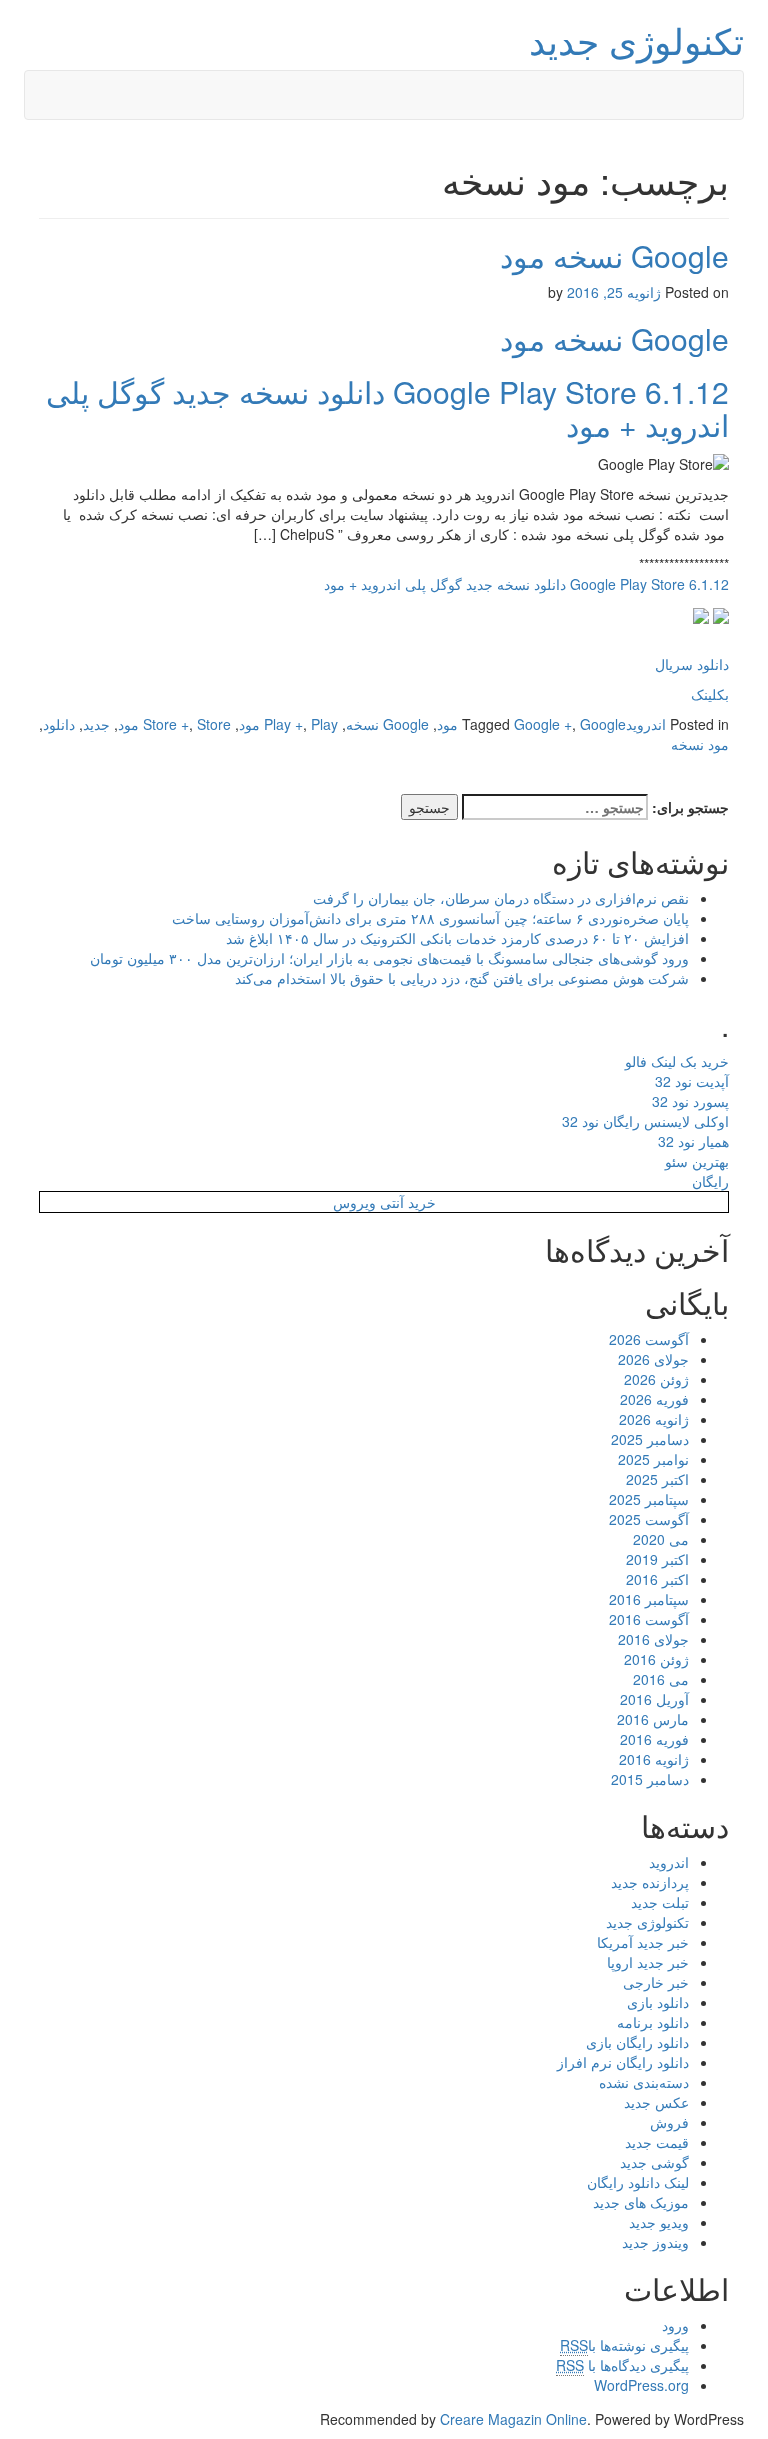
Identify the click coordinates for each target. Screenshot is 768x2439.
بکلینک (710, 694)
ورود (675, 2325)
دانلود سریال (692, 664)
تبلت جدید (660, 1902)
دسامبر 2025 (650, 1439)
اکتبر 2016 (657, 1579)
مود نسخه (700, 744)
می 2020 (661, 1539)
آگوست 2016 (649, 1619)
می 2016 (661, 1679)
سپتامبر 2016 (649, 1599)
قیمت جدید (657, 2142)
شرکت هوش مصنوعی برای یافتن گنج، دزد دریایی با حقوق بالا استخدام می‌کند (462, 978)
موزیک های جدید (641, 2202)
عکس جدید (656, 2102)
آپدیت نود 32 (692, 1081)
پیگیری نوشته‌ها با (624, 2345)
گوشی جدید (654, 2162)
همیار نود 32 (693, 1141)
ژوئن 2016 (656, 1659)
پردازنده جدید (650, 1882)
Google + (543, 724)
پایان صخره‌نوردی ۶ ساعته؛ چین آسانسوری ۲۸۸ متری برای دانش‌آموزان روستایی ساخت (430, 918)
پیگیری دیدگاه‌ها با (622, 2365)
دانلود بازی (658, 2002)
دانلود (59, 724)
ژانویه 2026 (654, 1419)
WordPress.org (641, 2385)
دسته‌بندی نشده (644, 2082)
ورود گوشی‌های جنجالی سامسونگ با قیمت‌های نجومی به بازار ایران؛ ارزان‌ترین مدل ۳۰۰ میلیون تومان (389, 958)
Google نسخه (387, 724)
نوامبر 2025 (653, 1459)
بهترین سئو (697, 1161)
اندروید (646, 724)
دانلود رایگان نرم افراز (623, 2062)
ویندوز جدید (655, 2242)
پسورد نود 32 (690, 1101)
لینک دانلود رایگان (638, 2182)
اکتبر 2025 (657, 1479)
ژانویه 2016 (654, 1759)
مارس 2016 (653, 1719)
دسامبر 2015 (650, 1779)
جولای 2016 (653, 1639)
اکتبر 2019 (657, 1559)
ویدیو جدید (659, 2222)
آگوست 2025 (649, 1519)
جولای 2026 (653, 1359)
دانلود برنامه (653, 2022)
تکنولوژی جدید (636, 39)
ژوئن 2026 (656, 1379)
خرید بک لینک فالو (677, 1061)
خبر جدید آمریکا (643, 1942)
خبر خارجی (656, 1982)
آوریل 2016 (654, 1699)
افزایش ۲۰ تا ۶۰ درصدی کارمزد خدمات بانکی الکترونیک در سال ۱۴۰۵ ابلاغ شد (457, 938)
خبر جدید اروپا (648, 1962)
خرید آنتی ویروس (384, 1202)
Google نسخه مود (614, 255)
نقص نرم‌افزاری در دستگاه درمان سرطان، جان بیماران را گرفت (501, 898)
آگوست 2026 (649, 1339)
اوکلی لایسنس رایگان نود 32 (645, 1121)
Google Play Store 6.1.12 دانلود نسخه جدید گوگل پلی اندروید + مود (387, 408)
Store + (166, 724)
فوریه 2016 (654, 1739)
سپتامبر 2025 (649, 1499)
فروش (669, 2122)
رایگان (710, 1181)
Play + (283, 724)
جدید (96, 724)
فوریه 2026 (654, 1399)
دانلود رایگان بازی (637, 2042)
